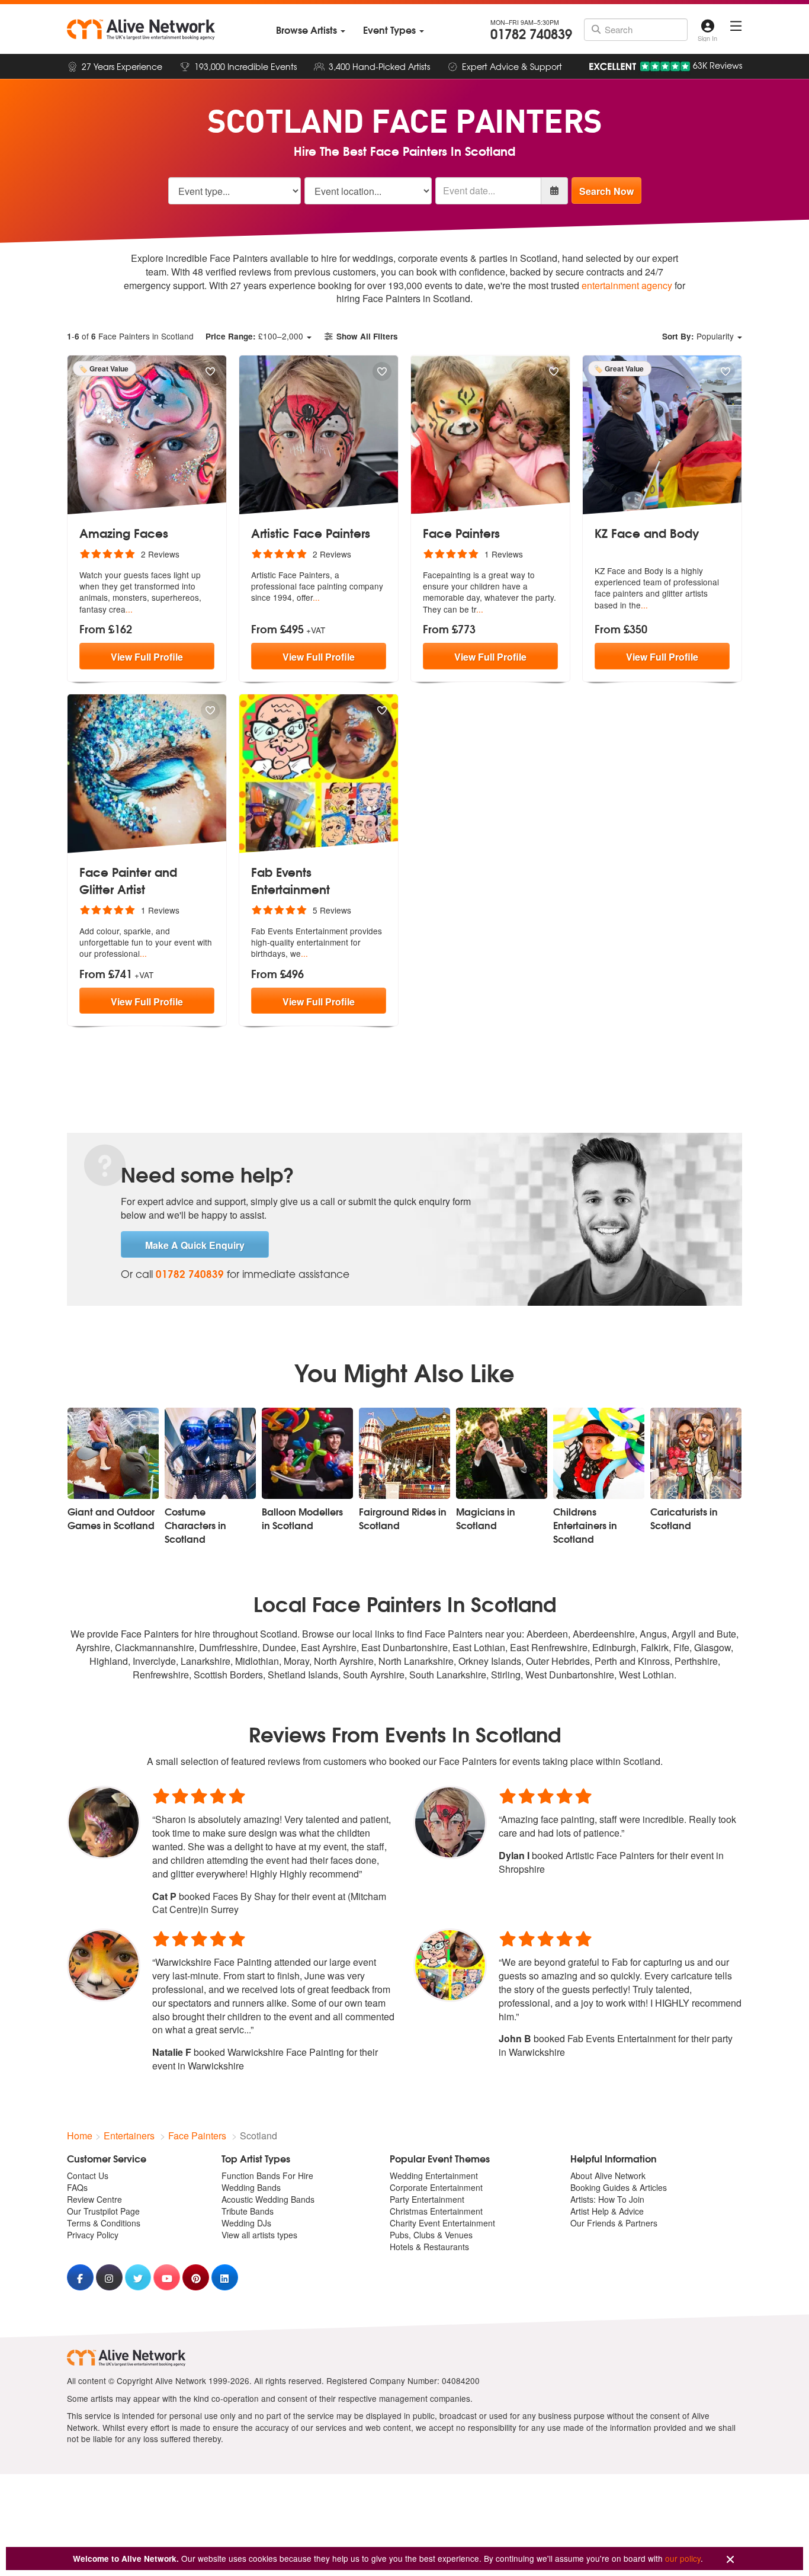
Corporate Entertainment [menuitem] (436, 2187)
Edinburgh (614, 1647)
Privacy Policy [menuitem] (93, 2235)
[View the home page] (141, 30)
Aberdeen (547, 1634)
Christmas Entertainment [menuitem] (436, 2211)
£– (254, 336)
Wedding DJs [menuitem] (246, 2223)
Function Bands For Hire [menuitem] (267, 2175)
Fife (681, 1647)
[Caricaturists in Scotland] (696, 1453)
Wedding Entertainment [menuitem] (434, 2175)
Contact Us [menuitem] (88, 2175)
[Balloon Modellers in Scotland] (307, 1453)
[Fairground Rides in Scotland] (404, 1453)
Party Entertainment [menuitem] (427, 2199)
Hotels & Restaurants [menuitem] (429, 2247)
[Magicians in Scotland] (502, 1453)
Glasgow (712, 1647)
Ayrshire (93, 1647)
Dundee (279, 1647)
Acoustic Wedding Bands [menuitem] (268, 2199)
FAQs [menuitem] (77, 2187)
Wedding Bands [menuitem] (251, 2187)
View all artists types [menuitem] (259, 2235)
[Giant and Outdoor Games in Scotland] (113, 1453)
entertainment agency (627, 285)
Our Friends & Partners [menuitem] (614, 2223)
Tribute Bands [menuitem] (248, 2211)
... (129, 609)
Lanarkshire (206, 1661)
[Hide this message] (730, 2560)
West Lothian (646, 1675)
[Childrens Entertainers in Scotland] (599, 1453)
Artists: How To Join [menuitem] (607, 2199)
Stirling (506, 1675)
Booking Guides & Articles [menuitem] (619, 2187)
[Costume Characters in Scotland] (210, 1453)
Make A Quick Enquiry (195, 1245)
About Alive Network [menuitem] (608, 2175)
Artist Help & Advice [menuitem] (607, 2211)
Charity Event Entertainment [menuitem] (442, 2223)
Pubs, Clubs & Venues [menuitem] (431, 2235)
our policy (683, 2558)
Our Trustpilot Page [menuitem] (103, 2211)
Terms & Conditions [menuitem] (104, 2223)
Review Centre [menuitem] (94, 2199)
